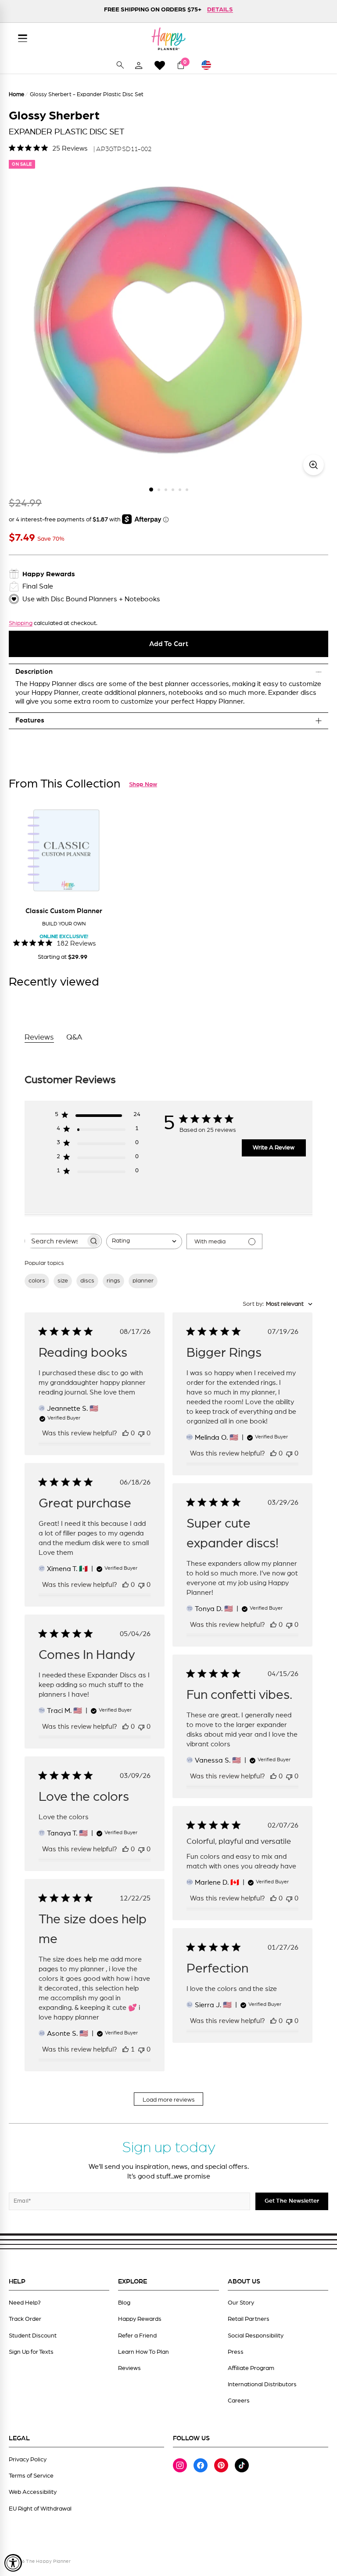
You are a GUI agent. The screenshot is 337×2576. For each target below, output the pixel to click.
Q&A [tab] (74, 1037)
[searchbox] (55, 1241)
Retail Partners (249, 2319)
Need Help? (25, 2303)
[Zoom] (314, 465)
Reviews (129, 2368)
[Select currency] (210, 65)
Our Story (241, 2303)
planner (143, 1281)
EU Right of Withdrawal (40, 2509)
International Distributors (262, 2385)
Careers (239, 2401)
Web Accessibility (33, 2492)
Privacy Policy (28, 2460)
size (63, 1281)
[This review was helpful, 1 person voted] (125, 2049)
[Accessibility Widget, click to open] (13, 2563)
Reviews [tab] (39, 1037)
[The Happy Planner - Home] (168, 39)
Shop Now (143, 784)
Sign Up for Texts (31, 2352)
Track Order (25, 2319)
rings (113, 1281)
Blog (124, 2303)
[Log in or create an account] (139, 65)
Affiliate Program (251, 2368)
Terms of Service (31, 2476)
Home (16, 95)
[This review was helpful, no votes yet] (125, 1433)
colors (37, 1281)
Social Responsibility (256, 2336)
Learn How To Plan (143, 2352)
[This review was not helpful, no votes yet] (141, 1433)
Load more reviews (169, 2100)
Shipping (21, 623)
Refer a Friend (137, 2336)
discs (87, 1281)
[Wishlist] (160, 65)
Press (236, 2352)
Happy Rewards (140, 2319)
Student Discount (33, 2336)
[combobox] (144, 1241)
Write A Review (274, 1148)
